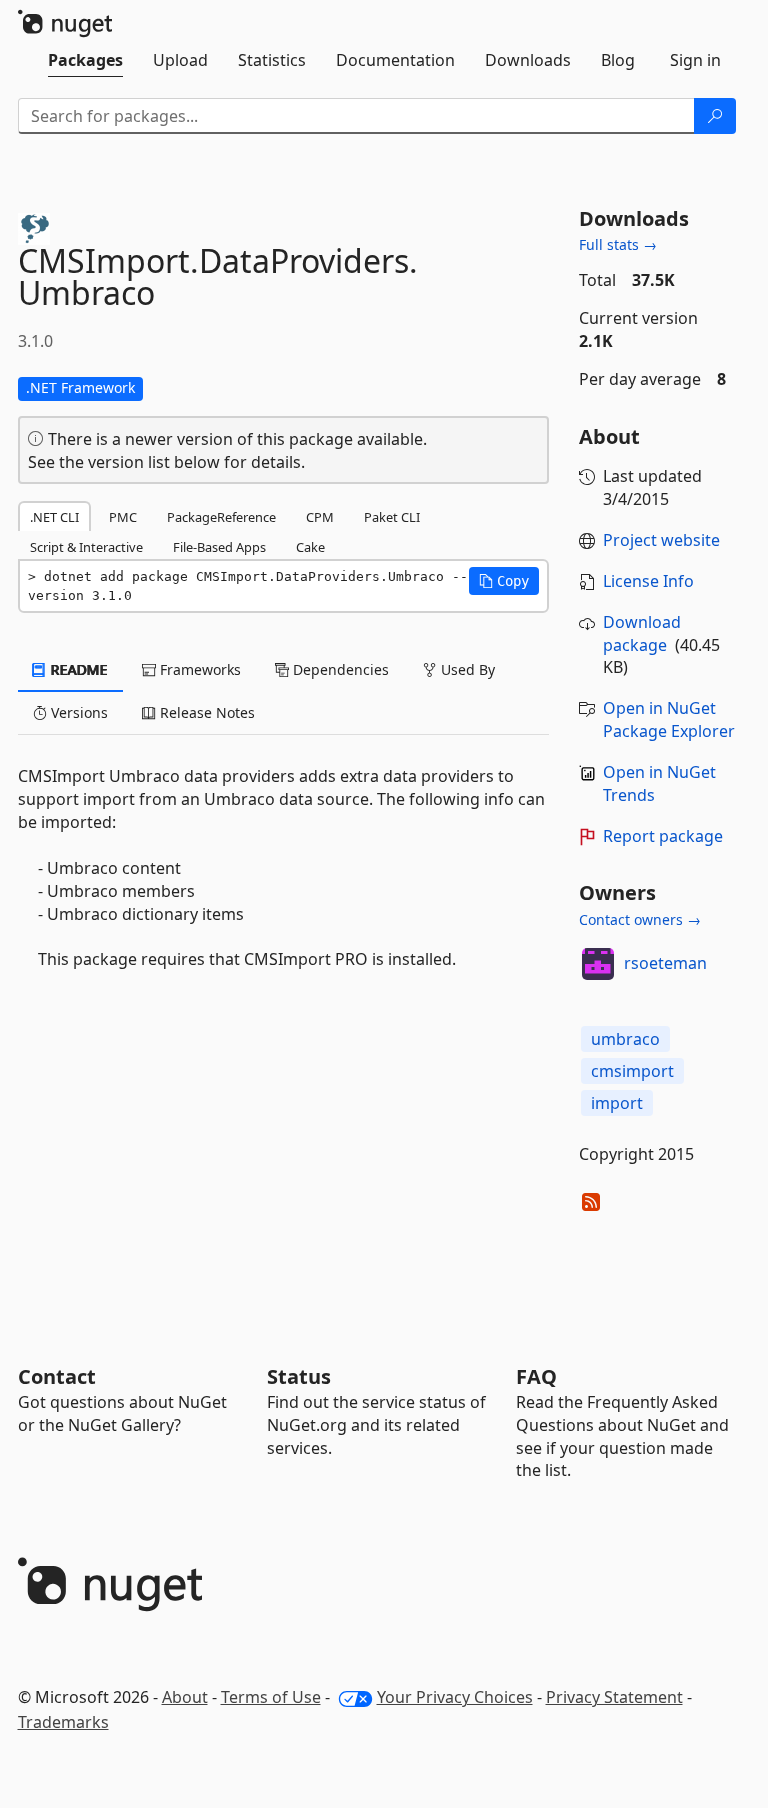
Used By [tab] (466, 669)
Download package (642, 633)
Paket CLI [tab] (392, 517)
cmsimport (632, 1071)
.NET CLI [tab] (54, 517)
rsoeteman (665, 963)
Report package (663, 836)
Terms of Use (271, 1697)
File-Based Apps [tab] (219, 547)
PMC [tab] (123, 517)
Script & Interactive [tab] (86, 547)
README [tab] (77, 669)
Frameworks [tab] (198, 669)
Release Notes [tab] (205, 712)
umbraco (625, 1039)
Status (299, 1376)
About (185, 1697)
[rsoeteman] (598, 964)
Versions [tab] (77, 712)
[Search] (715, 116)
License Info (648, 581)
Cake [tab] (310, 547)
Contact (57, 1376)
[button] (504, 581)
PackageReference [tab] (221, 517)
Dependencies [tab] (339, 669)
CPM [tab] (320, 517)
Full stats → (618, 244)
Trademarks (63, 1722)
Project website (661, 540)
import (617, 1103)
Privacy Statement (614, 1697)
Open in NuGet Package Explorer (669, 719)
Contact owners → (640, 919)
